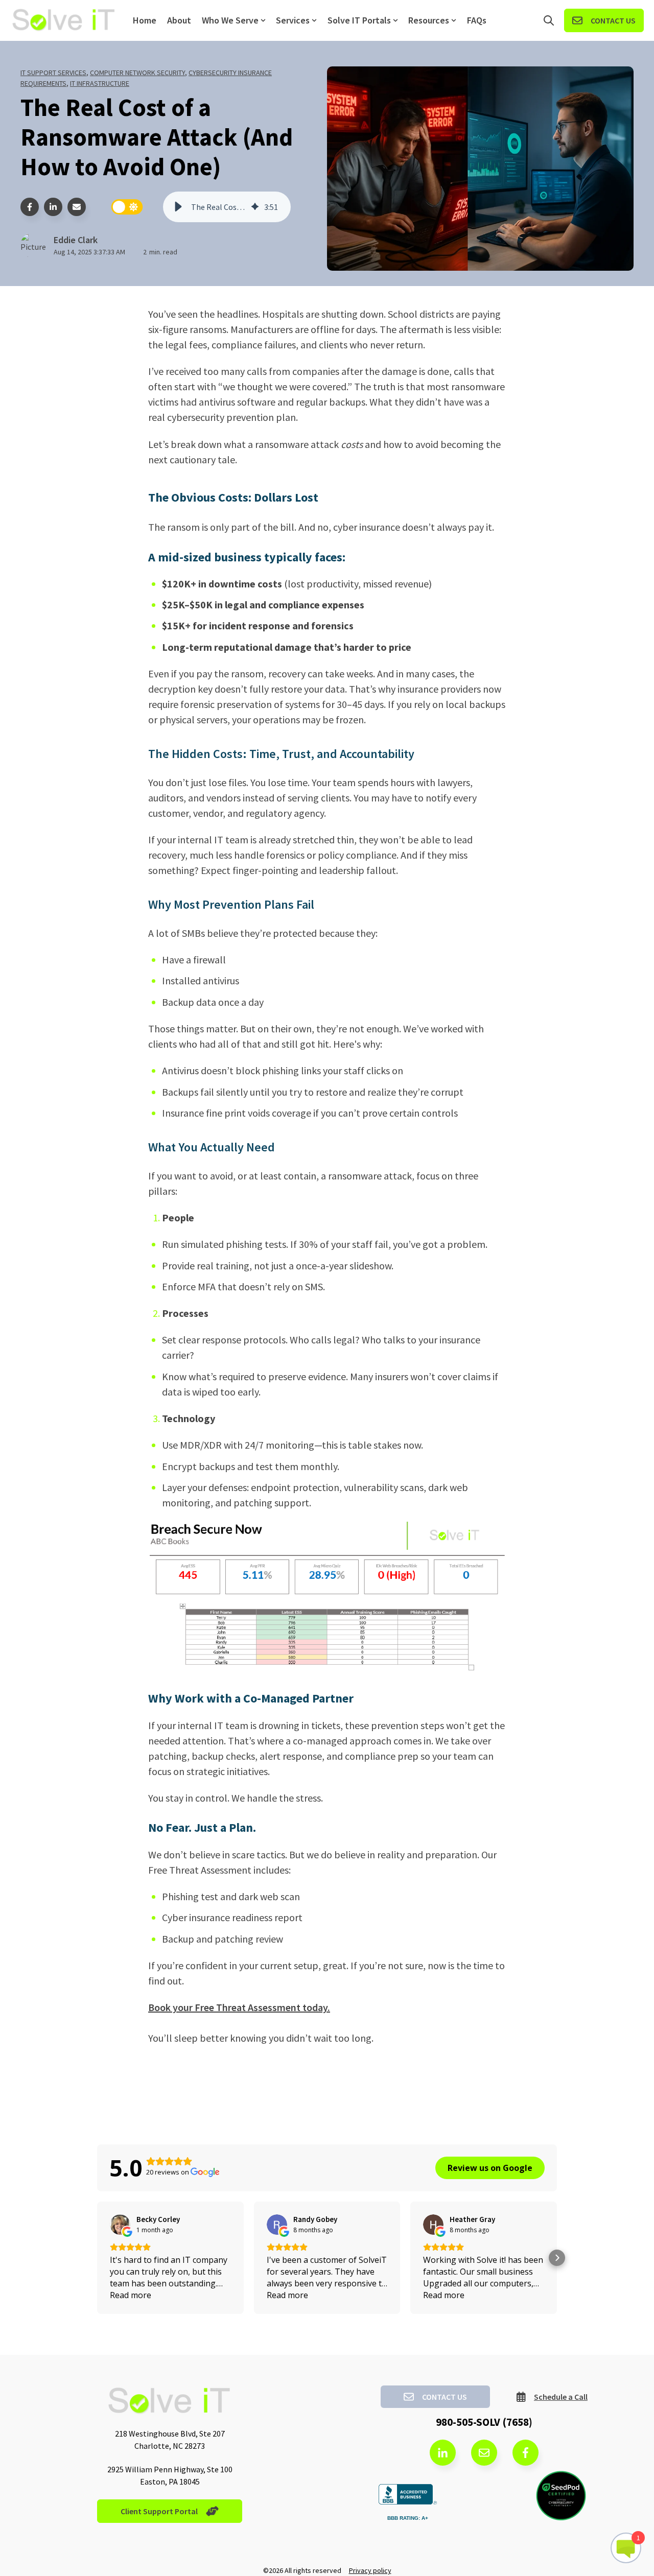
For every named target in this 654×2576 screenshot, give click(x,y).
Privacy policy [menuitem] (370, 2570)
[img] (255, 207)
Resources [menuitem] (429, 20)
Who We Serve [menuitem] (230, 20)
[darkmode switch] (127, 207)
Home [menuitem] (145, 20)
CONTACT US (613, 20)
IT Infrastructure (100, 83)
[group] (227, 207)
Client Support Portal (159, 2511)
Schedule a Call (561, 2397)
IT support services (53, 73)
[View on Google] (120, 2225)
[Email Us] (484, 2453)
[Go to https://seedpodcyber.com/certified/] (561, 2496)
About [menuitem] (179, 20)
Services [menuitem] (293, 20)
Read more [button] (131, 2295)
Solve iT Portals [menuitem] (359, 20)
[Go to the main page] (64, 21)
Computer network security (137, 73)
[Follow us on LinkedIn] (443, 2453)
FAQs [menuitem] (477, 20)
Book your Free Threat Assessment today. (239, 2007)
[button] (178, 207)
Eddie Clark (76, 240)
